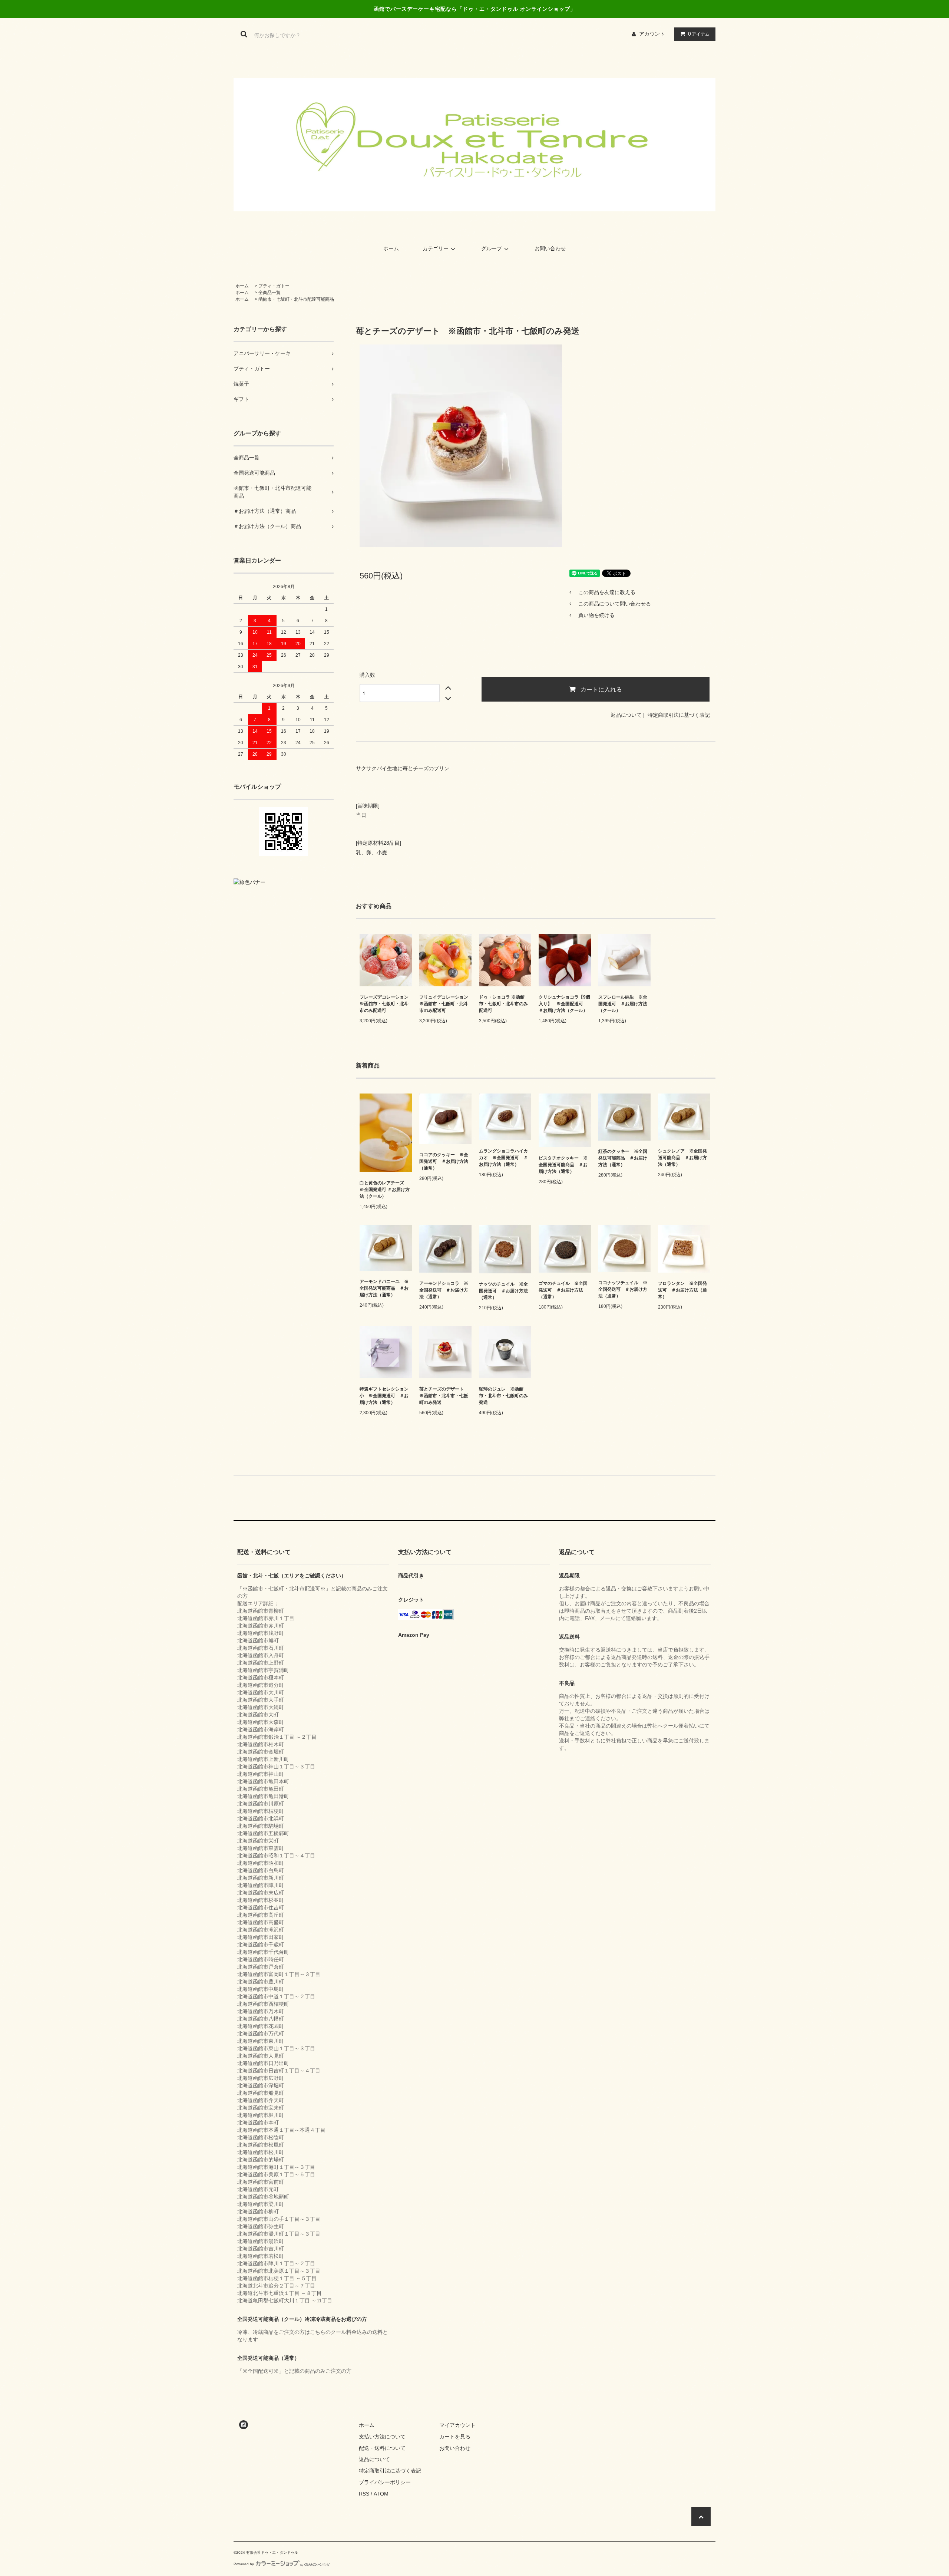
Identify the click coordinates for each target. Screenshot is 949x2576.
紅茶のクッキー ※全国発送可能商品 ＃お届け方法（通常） (623, 1158)
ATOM (381, 2494)
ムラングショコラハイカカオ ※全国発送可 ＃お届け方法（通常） (503, 1158)
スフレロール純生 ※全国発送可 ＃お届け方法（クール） (623, 1004)
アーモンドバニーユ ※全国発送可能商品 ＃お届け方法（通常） (384, 1288)
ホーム (391, 248)
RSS (364, 2494)
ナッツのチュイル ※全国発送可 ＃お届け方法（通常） (503, 1291)
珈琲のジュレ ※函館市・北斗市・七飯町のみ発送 (503, 1396)
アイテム (699, 34)
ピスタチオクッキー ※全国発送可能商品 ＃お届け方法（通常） (563, 1165)
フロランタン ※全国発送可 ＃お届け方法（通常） (682, 1290)
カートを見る (455, 2437)
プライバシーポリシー (385, 2482)
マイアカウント (457, 2425)
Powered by (244, 2564)
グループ (492, 248)
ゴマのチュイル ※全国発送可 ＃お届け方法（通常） (563, 1290)
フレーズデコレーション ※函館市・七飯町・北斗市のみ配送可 (384, 1004)
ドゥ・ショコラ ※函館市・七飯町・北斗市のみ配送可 (503, 1004)
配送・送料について (382, 2448)
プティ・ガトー (274, 286)
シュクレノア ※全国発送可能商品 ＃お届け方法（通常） (682, 1158)
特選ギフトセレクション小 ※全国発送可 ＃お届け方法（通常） (384, 1396)
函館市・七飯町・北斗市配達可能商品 (296, 299)
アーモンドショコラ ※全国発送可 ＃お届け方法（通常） (444, 1290)
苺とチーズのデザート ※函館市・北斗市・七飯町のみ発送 (444, 1396)
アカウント (652, 34)
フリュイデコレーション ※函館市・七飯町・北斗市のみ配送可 (444, 1004)
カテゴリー (436, 248)
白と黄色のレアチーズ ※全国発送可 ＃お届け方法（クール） (385, 1190)
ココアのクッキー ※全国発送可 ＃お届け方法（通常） (444, 1161)
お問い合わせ (550, 248)
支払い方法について (382, 2437)
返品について (626, 715)
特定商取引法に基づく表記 (679, 715)
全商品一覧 (270, 293)
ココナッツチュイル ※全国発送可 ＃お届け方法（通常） (623, 1289)
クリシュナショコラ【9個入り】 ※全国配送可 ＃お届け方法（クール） (564, 1004)
